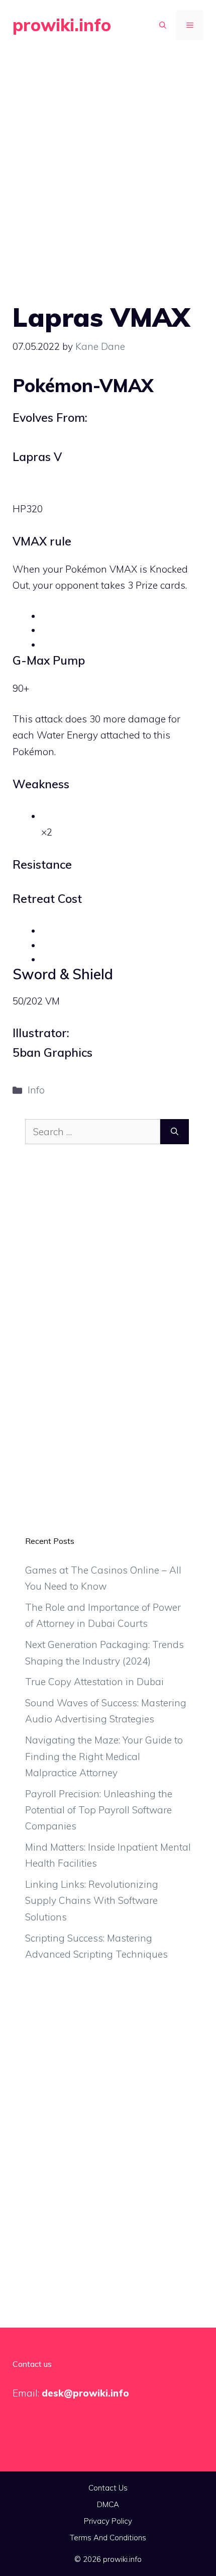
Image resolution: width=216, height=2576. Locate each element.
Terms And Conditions (108, 2538)
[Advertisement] (108, 163)
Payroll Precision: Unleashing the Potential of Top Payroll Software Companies (99, 1810)
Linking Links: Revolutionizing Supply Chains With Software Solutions (92, 1901)
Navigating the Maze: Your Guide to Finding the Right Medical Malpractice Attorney (104, 1756)
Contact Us (108, 2488)
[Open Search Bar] (163, 25)
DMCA (108, 2504)
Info (36, 1090)
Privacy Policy (108, 2521)
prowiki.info (62, 25)
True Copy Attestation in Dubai (94, 1682)
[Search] (175, 1132)
